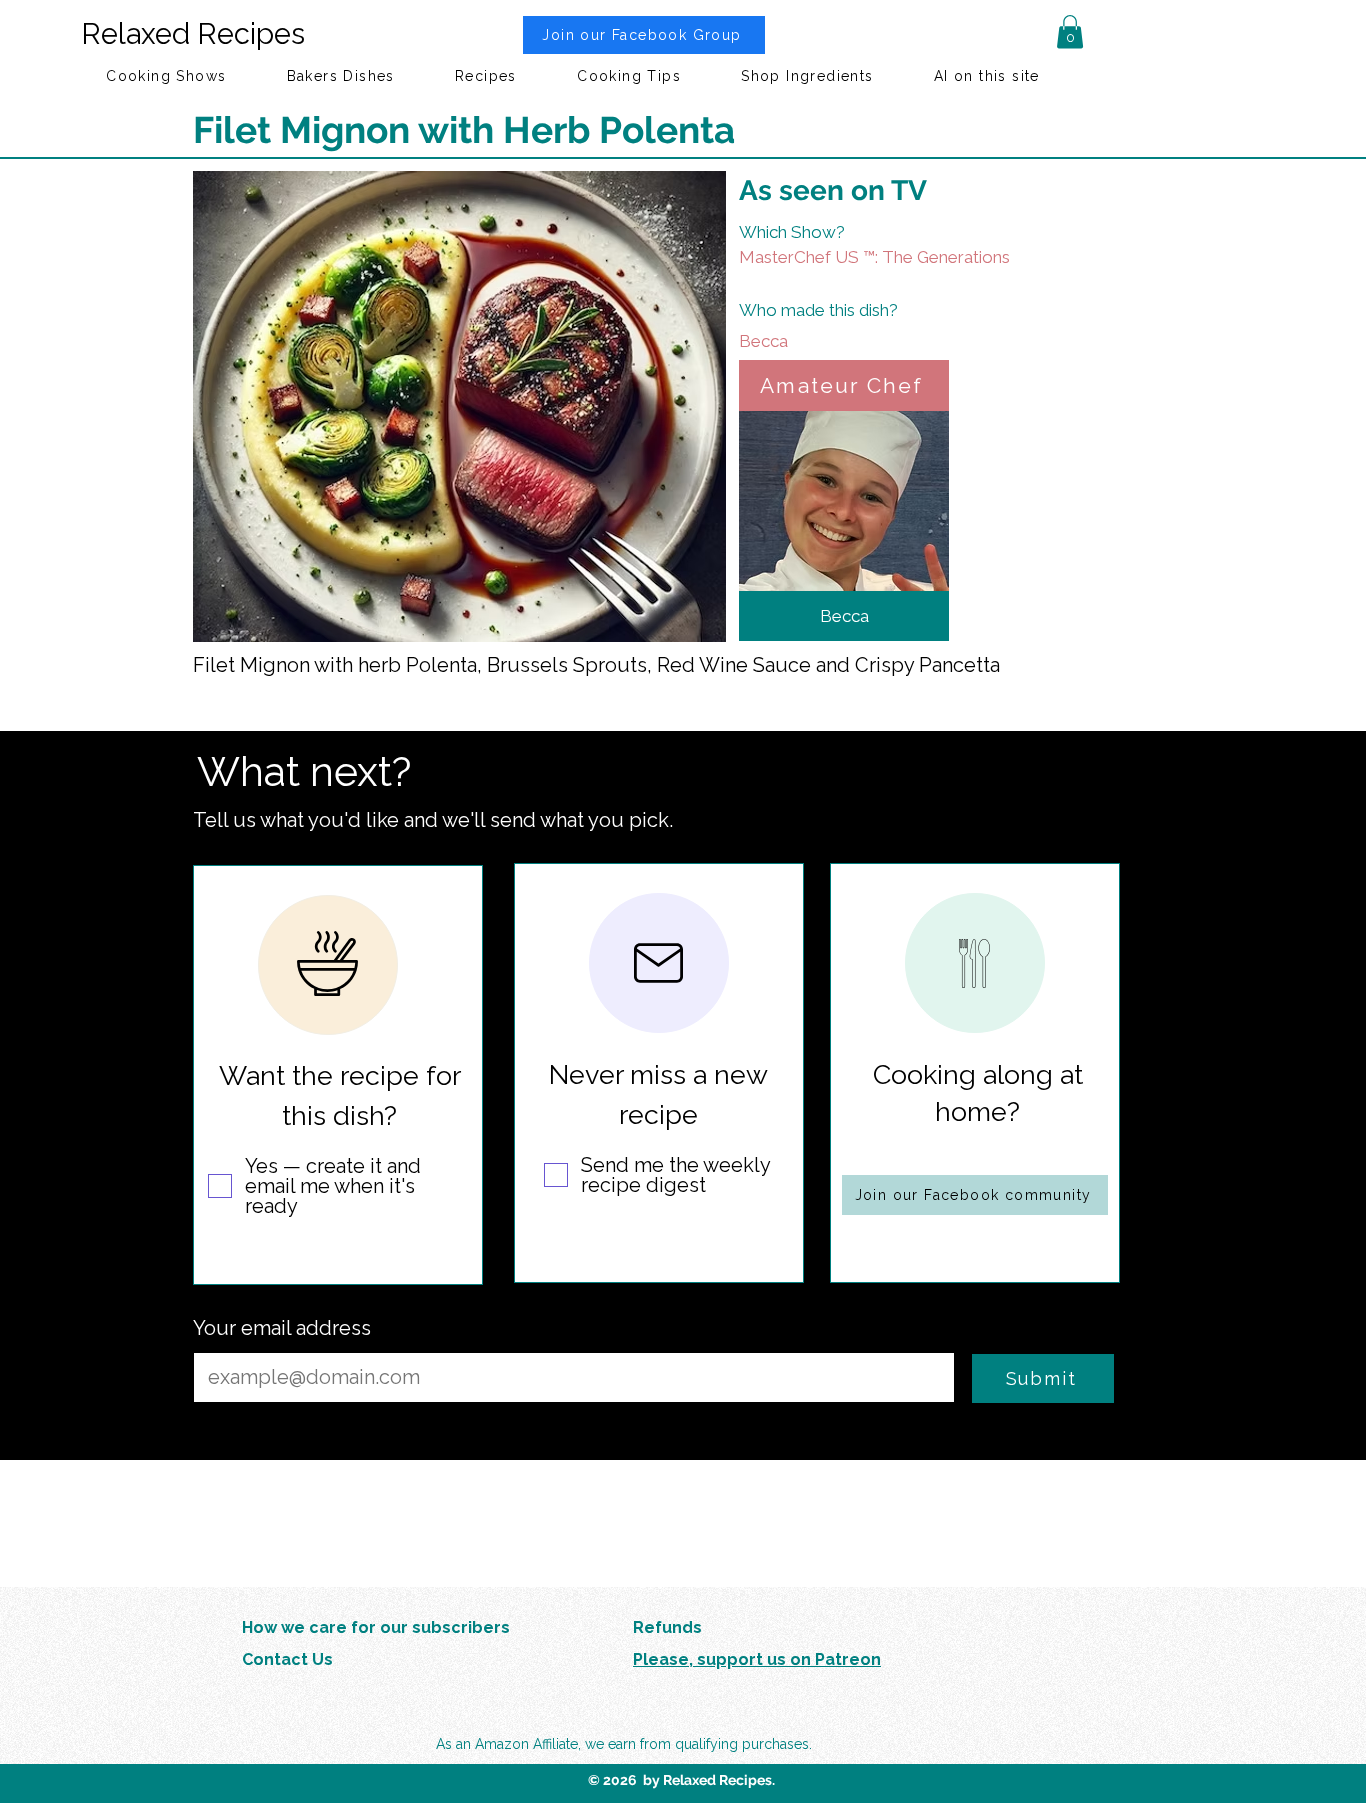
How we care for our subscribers (376, 1627)
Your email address (282, 1328)
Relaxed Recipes (193, 34)
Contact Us (287, 1659)
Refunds (667, 1627)
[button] (1070, 31)
